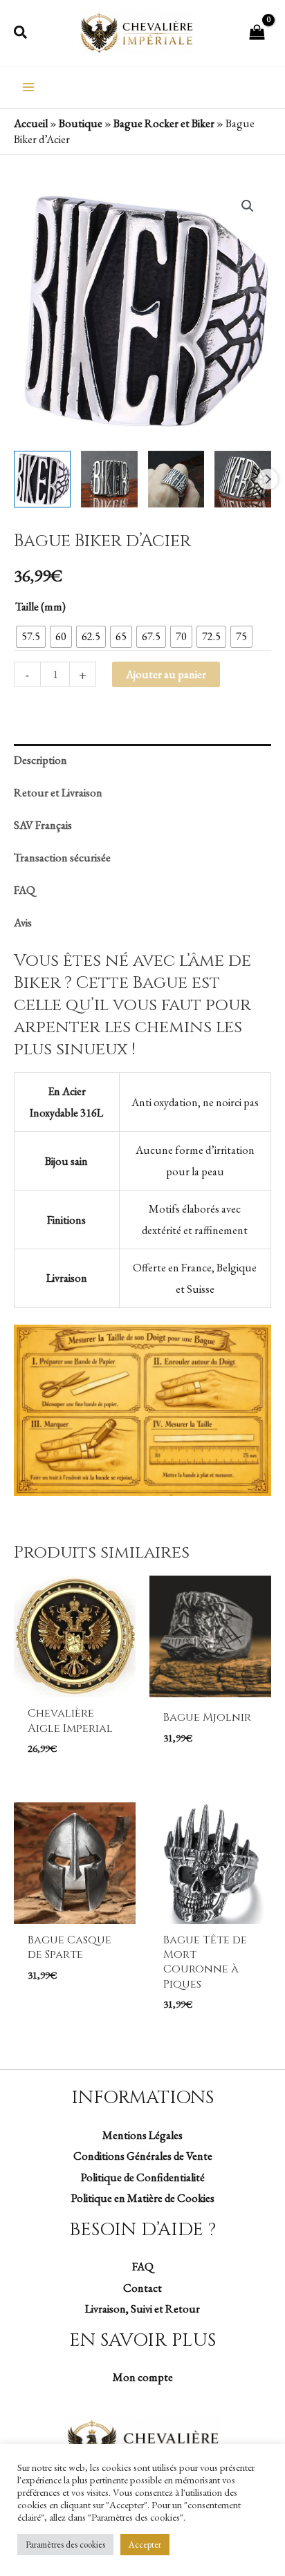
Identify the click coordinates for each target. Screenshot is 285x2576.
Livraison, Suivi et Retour (142, 2308)
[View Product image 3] (176, 479)
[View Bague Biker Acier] (42, 479)
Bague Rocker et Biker (164, 123)
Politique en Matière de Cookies (143, 2198)
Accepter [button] (145, 2545)
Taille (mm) (40, 606)
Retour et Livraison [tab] (58, 792)
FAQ (143, 2266)
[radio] (31, 637)
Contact (142, 2288)
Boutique (81, 123)
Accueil (31, 123)
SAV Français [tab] (43, 825)
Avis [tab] (23, 922)
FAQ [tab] (25, 890)
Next (268, 479)
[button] (21, 33)
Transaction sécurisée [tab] (62, 857)
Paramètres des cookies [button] (65, 2545)
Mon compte (143, 2377)
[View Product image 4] (243, 479)
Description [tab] (40, 760)
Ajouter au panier (166, 674)
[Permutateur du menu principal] (29, 87)
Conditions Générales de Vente (143, 2156)
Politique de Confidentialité (143, 2177)
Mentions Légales (142, 2135)
